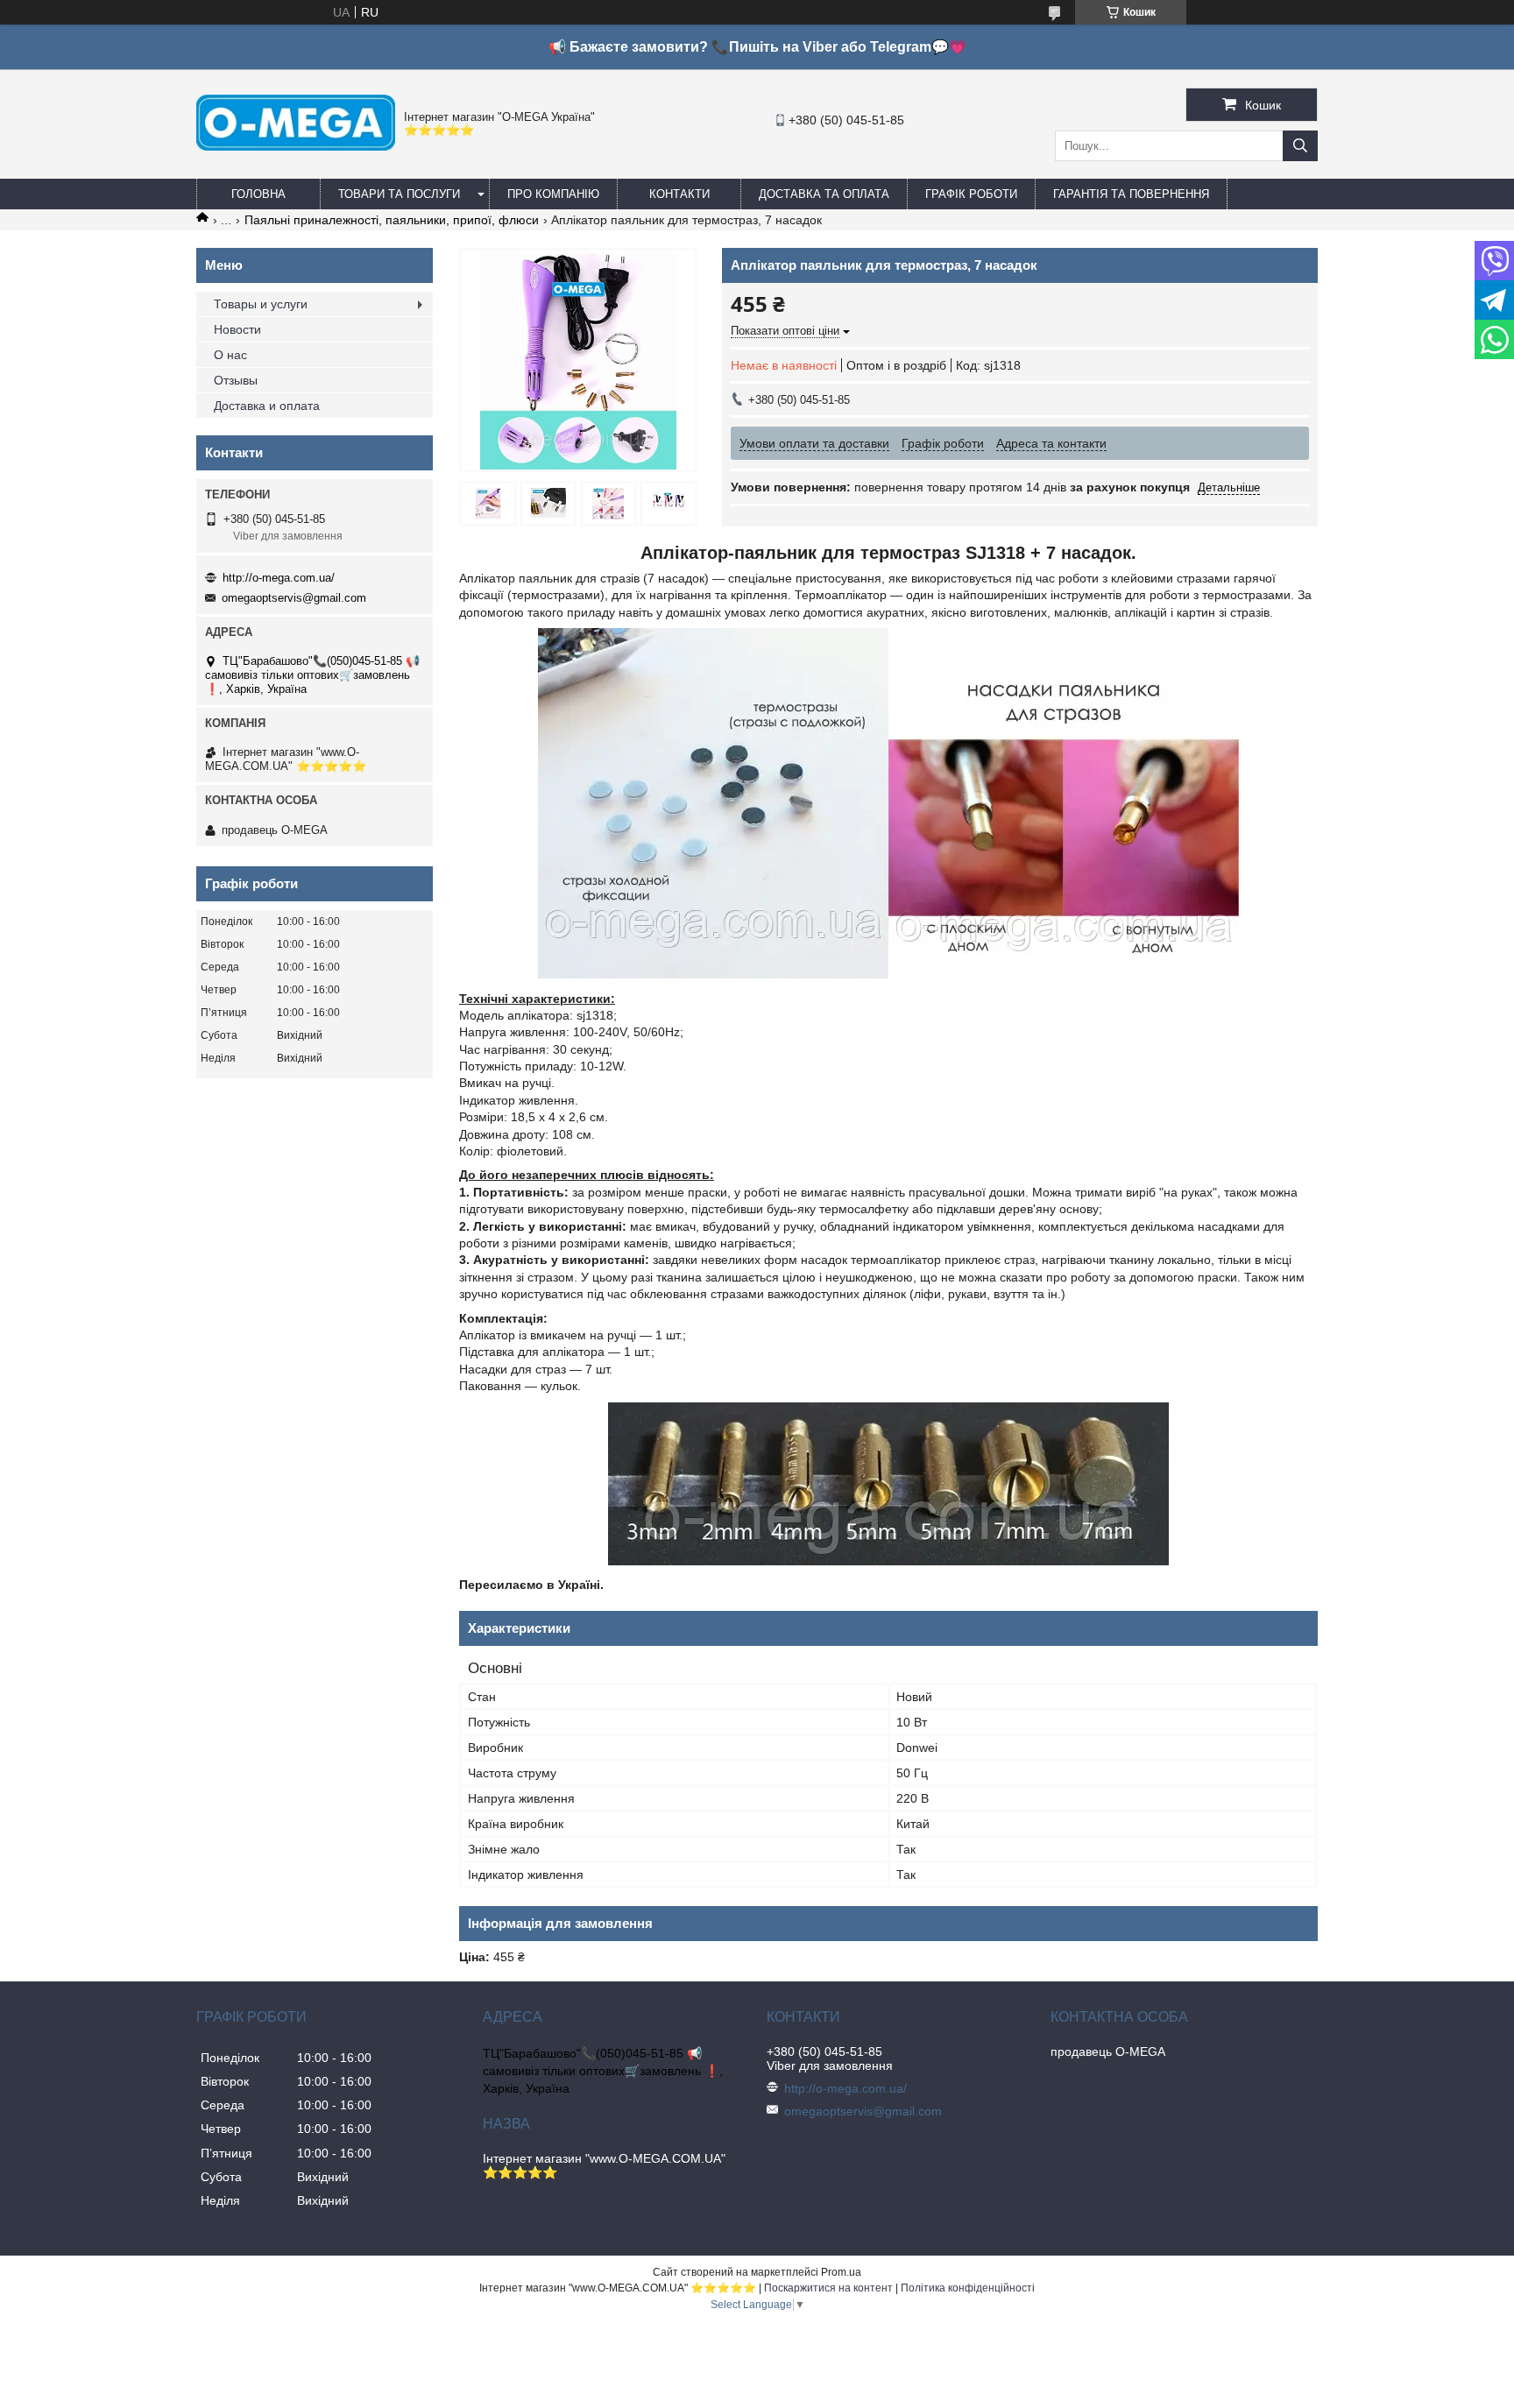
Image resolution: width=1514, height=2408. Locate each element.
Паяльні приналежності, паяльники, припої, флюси (392, 220)
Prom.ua (841, 2272)
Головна (258, 194)
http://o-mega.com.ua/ (279, 578)
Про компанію (553, 194)
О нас (230, 355)
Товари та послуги (399, 194)
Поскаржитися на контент (828, 2288)
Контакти (679, 194)
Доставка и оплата (267, 406)
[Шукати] (1300, 146)
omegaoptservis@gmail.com (294, 598)
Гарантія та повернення (1131, 194)
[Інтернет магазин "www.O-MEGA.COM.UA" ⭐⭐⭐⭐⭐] (296, 146)
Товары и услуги (261, 304)
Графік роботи (971, 194)
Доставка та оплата (824, 194)
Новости (237, 329)
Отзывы (236, 380)
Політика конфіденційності (968, 2288)
